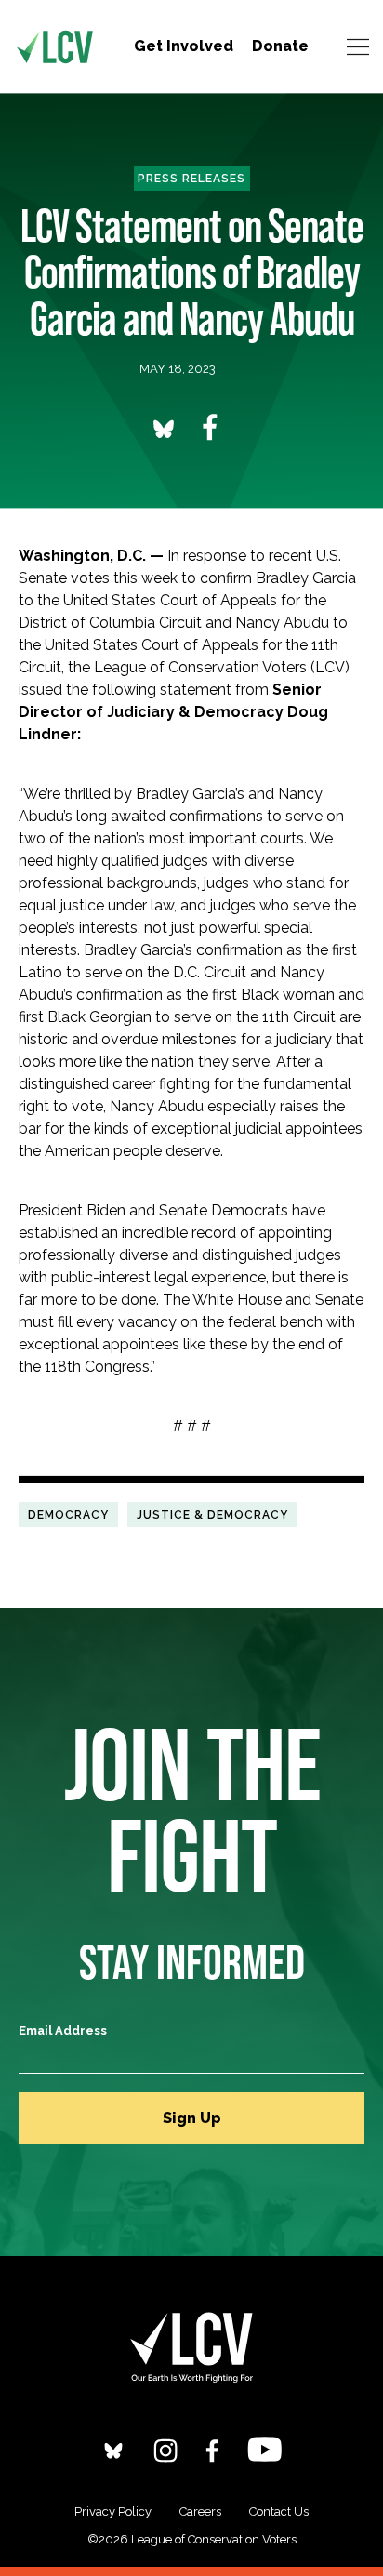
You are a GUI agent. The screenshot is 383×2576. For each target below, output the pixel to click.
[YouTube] (264, 2449)
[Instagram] (165, 2450)
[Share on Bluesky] (164, 428)
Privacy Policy (113, 2511)
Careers (200, 2511)
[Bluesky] (113, 2450)
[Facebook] (212, 2450)
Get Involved (184, 46)
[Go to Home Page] (55, 46)
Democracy (68, 1514)
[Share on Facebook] (210, 427)
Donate (280, 46)
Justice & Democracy (212, 1514)
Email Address (63, 2031)
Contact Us (279, 2511)
